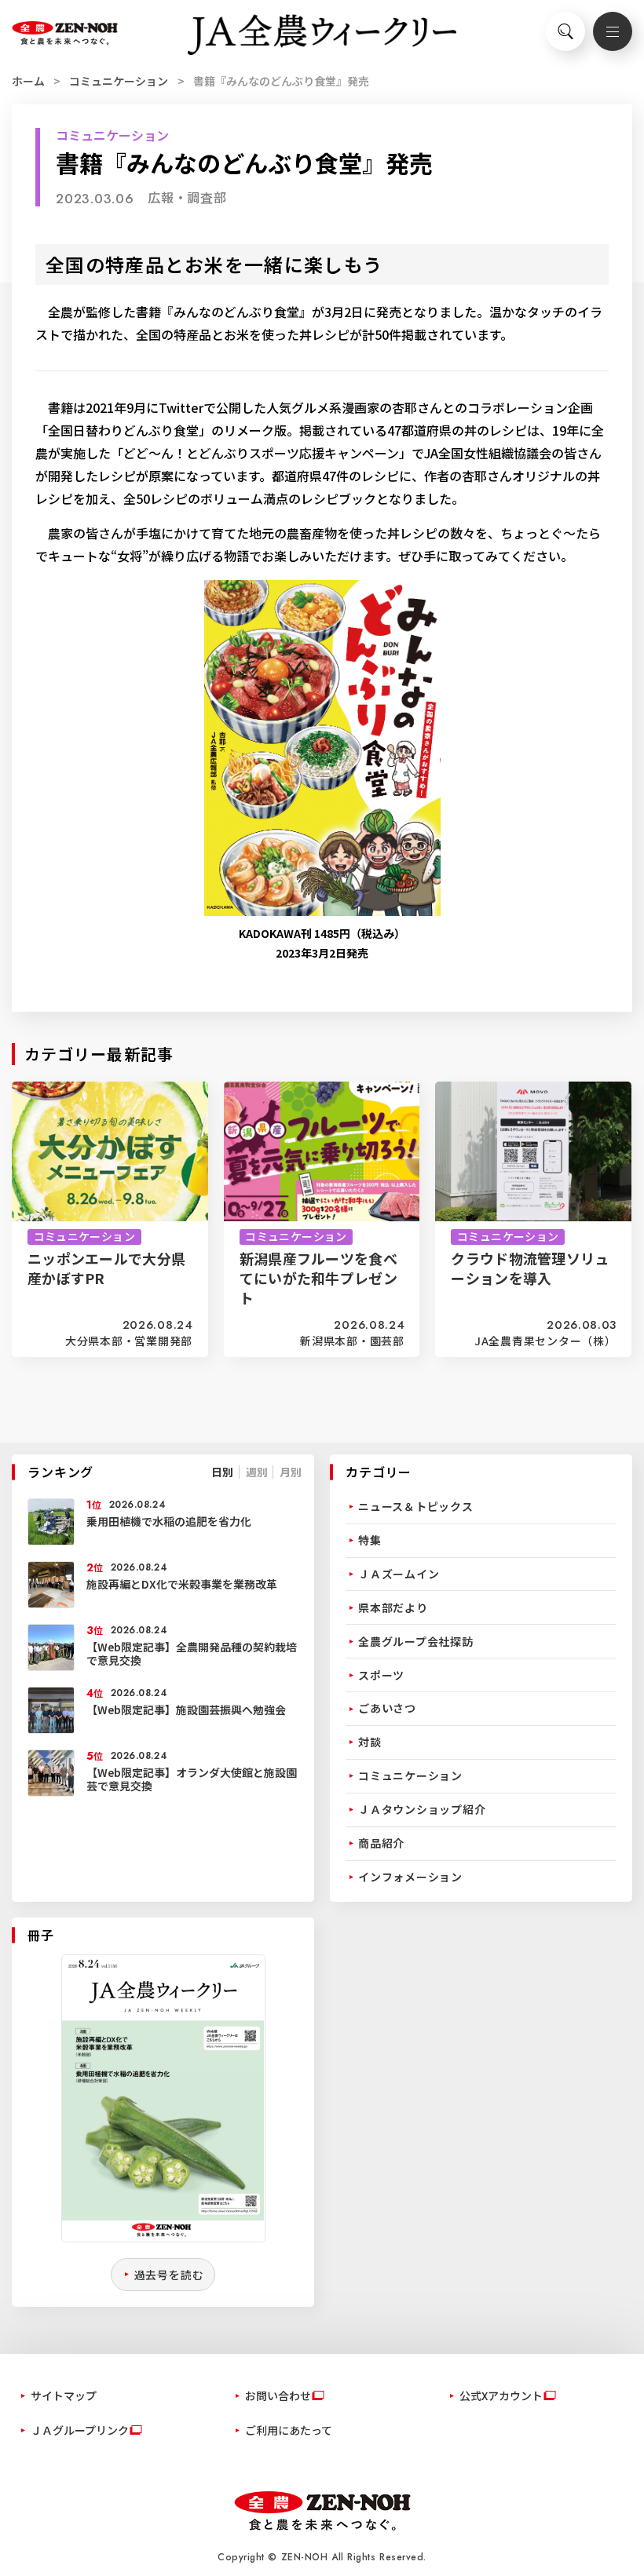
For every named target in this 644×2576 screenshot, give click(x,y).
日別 (222, 1472)
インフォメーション (410, 1877)
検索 (565, 31)
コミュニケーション (119, 81)
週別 (257, 1472)
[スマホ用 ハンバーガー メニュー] (613, 31)
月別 (291, 1472)
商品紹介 (381, 1843)
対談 (370, 1742)
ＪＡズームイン (399, 1574)
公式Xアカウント (501, 2395)
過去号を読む (169, 2275)
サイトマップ (64, 2395)
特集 (370, 1540)
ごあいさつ (387, 1708)
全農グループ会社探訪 (416, 1641)
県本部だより (393, 1607)
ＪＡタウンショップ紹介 (422, 1809)
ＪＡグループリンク (80, 2430)
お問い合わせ (278, 2395)
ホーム (28, 81)
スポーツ (381, 1675)
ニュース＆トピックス (416, 1506)
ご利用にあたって (289, 2430)
